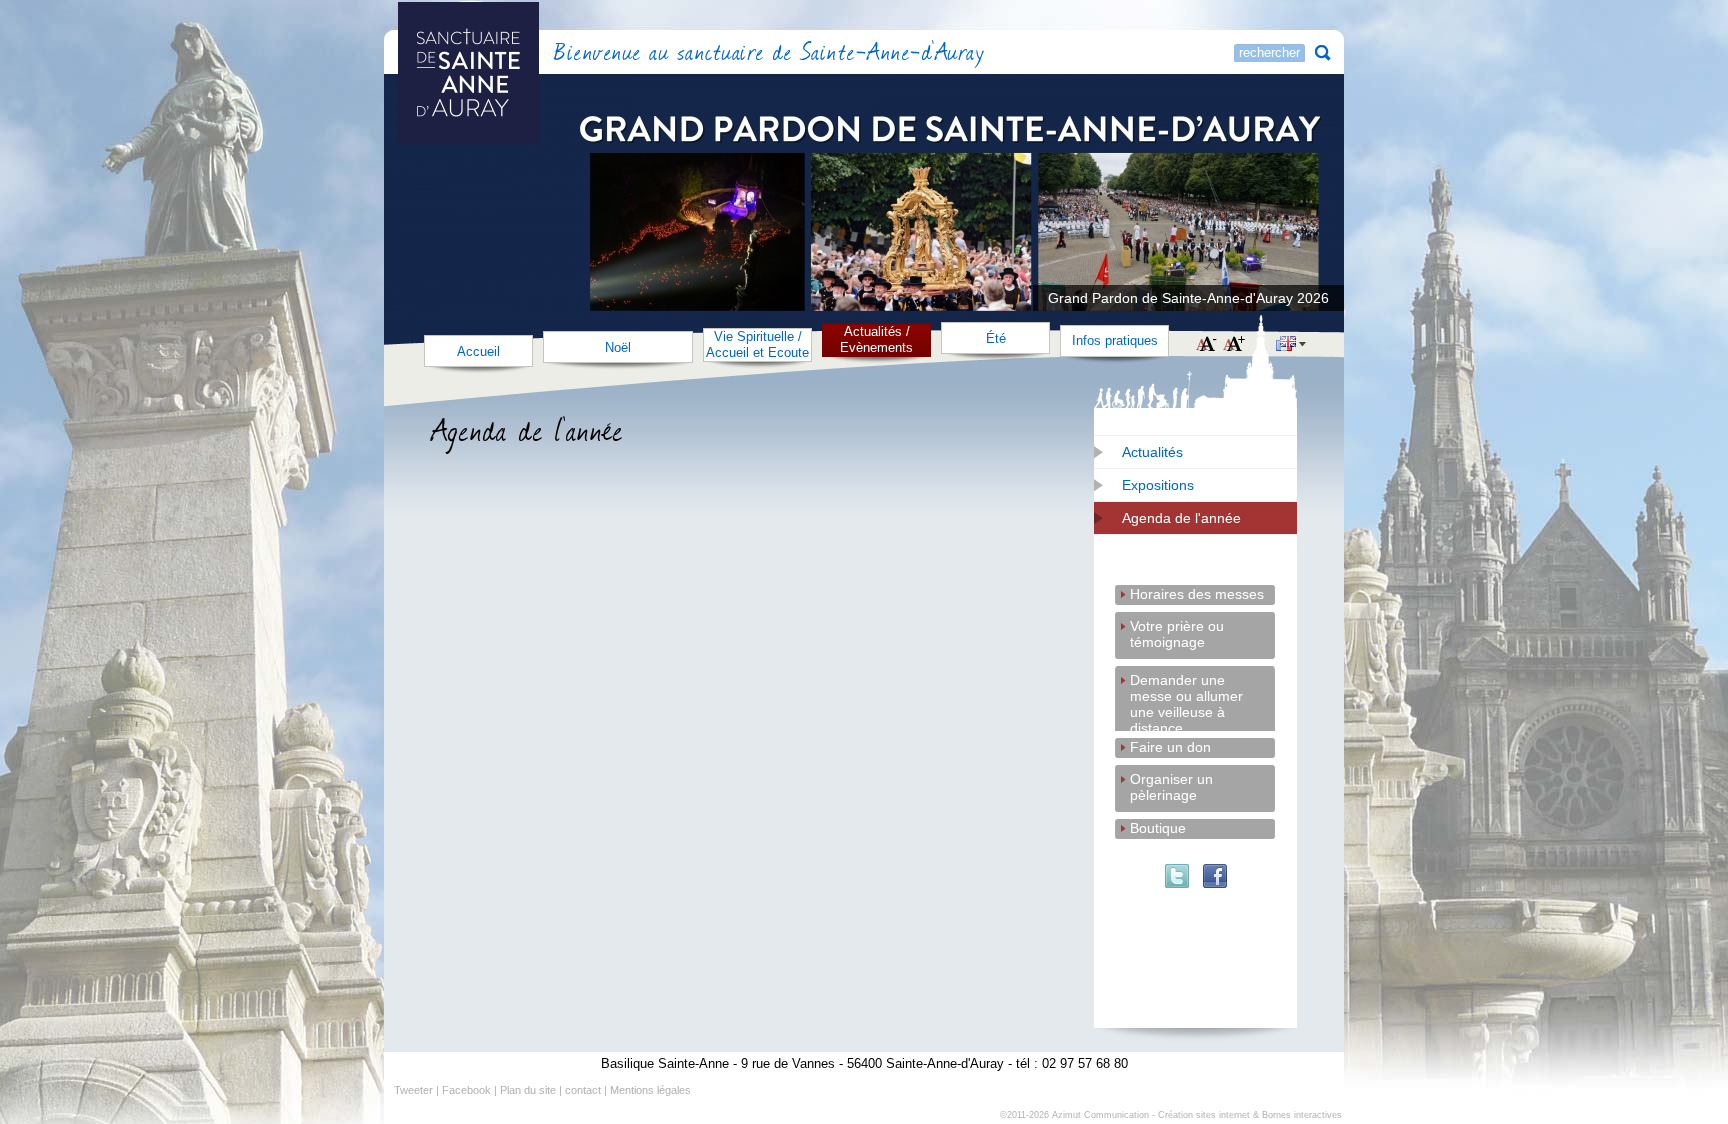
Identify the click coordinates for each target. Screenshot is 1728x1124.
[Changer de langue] (1291, 346)
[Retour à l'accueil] (523, 54)
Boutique (1158, 828)
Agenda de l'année (1181, 518)
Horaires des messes (1197, 594)
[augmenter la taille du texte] (1234, 345)
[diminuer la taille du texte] (1206, 345)
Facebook (466, 1090)
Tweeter (413, 1090)
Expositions (1158, 485)
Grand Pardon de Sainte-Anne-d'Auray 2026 (1188, 298)
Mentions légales (650, 1090)
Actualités (1152, 452)
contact (583, 1090)
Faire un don (1170, 747)
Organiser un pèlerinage (1171, 780)
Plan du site (528, 1090)
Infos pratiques (1115, 340)
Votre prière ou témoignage (1177, 627)
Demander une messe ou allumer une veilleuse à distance (1186, 681)
